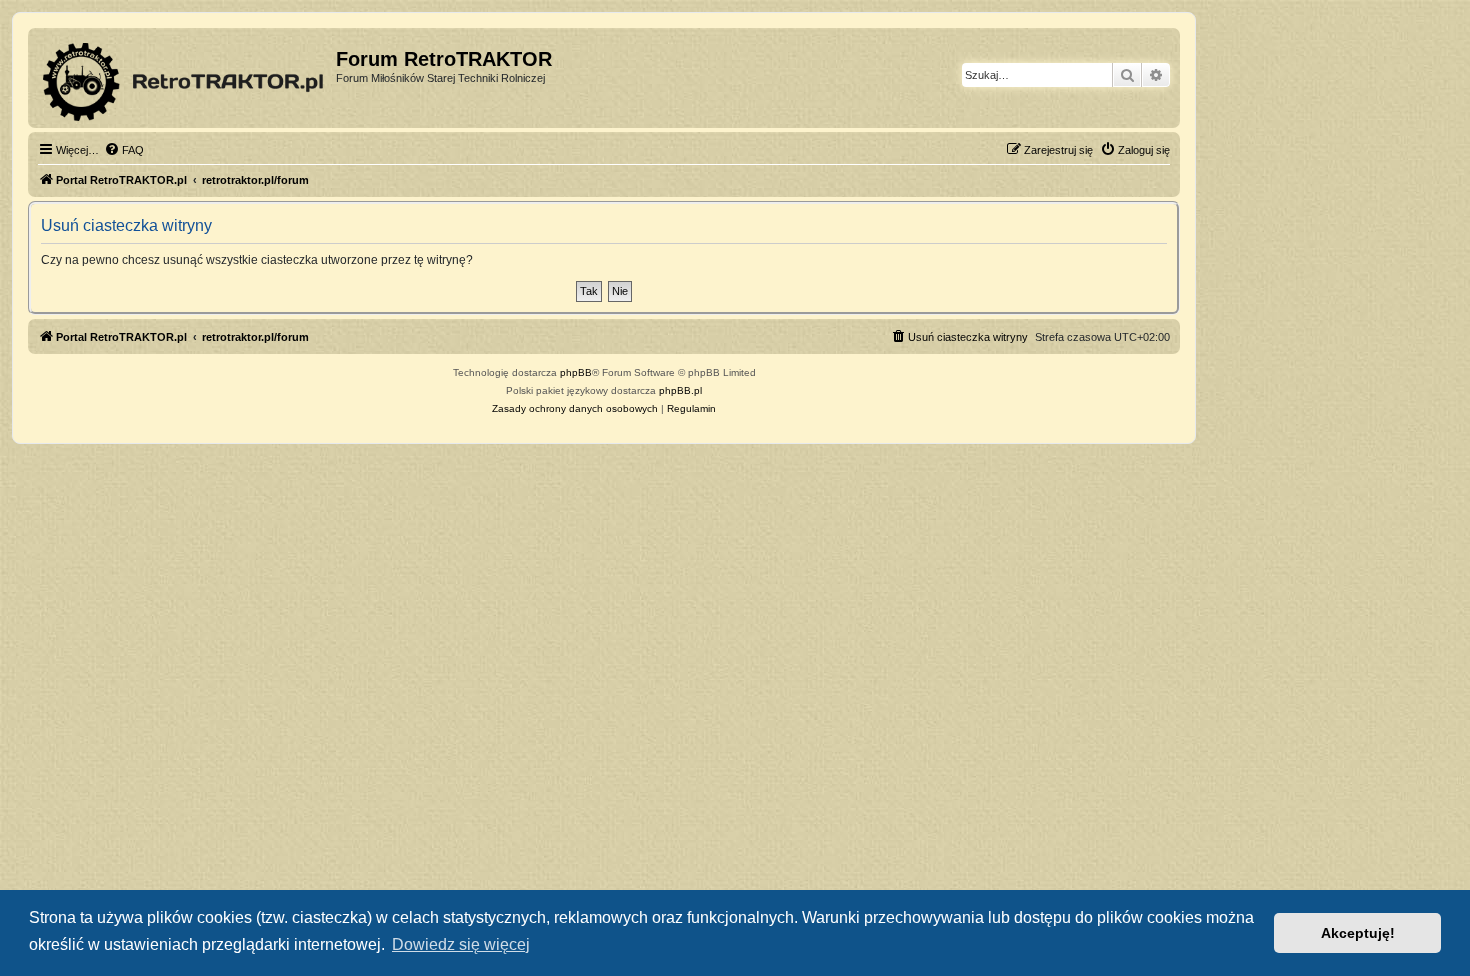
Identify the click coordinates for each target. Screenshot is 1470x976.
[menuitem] (124, 150)
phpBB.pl (680, 390)
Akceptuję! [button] (1358, 933)
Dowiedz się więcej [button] (461, 944)
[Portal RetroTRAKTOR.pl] (184, 78)
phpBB (576, 372)
